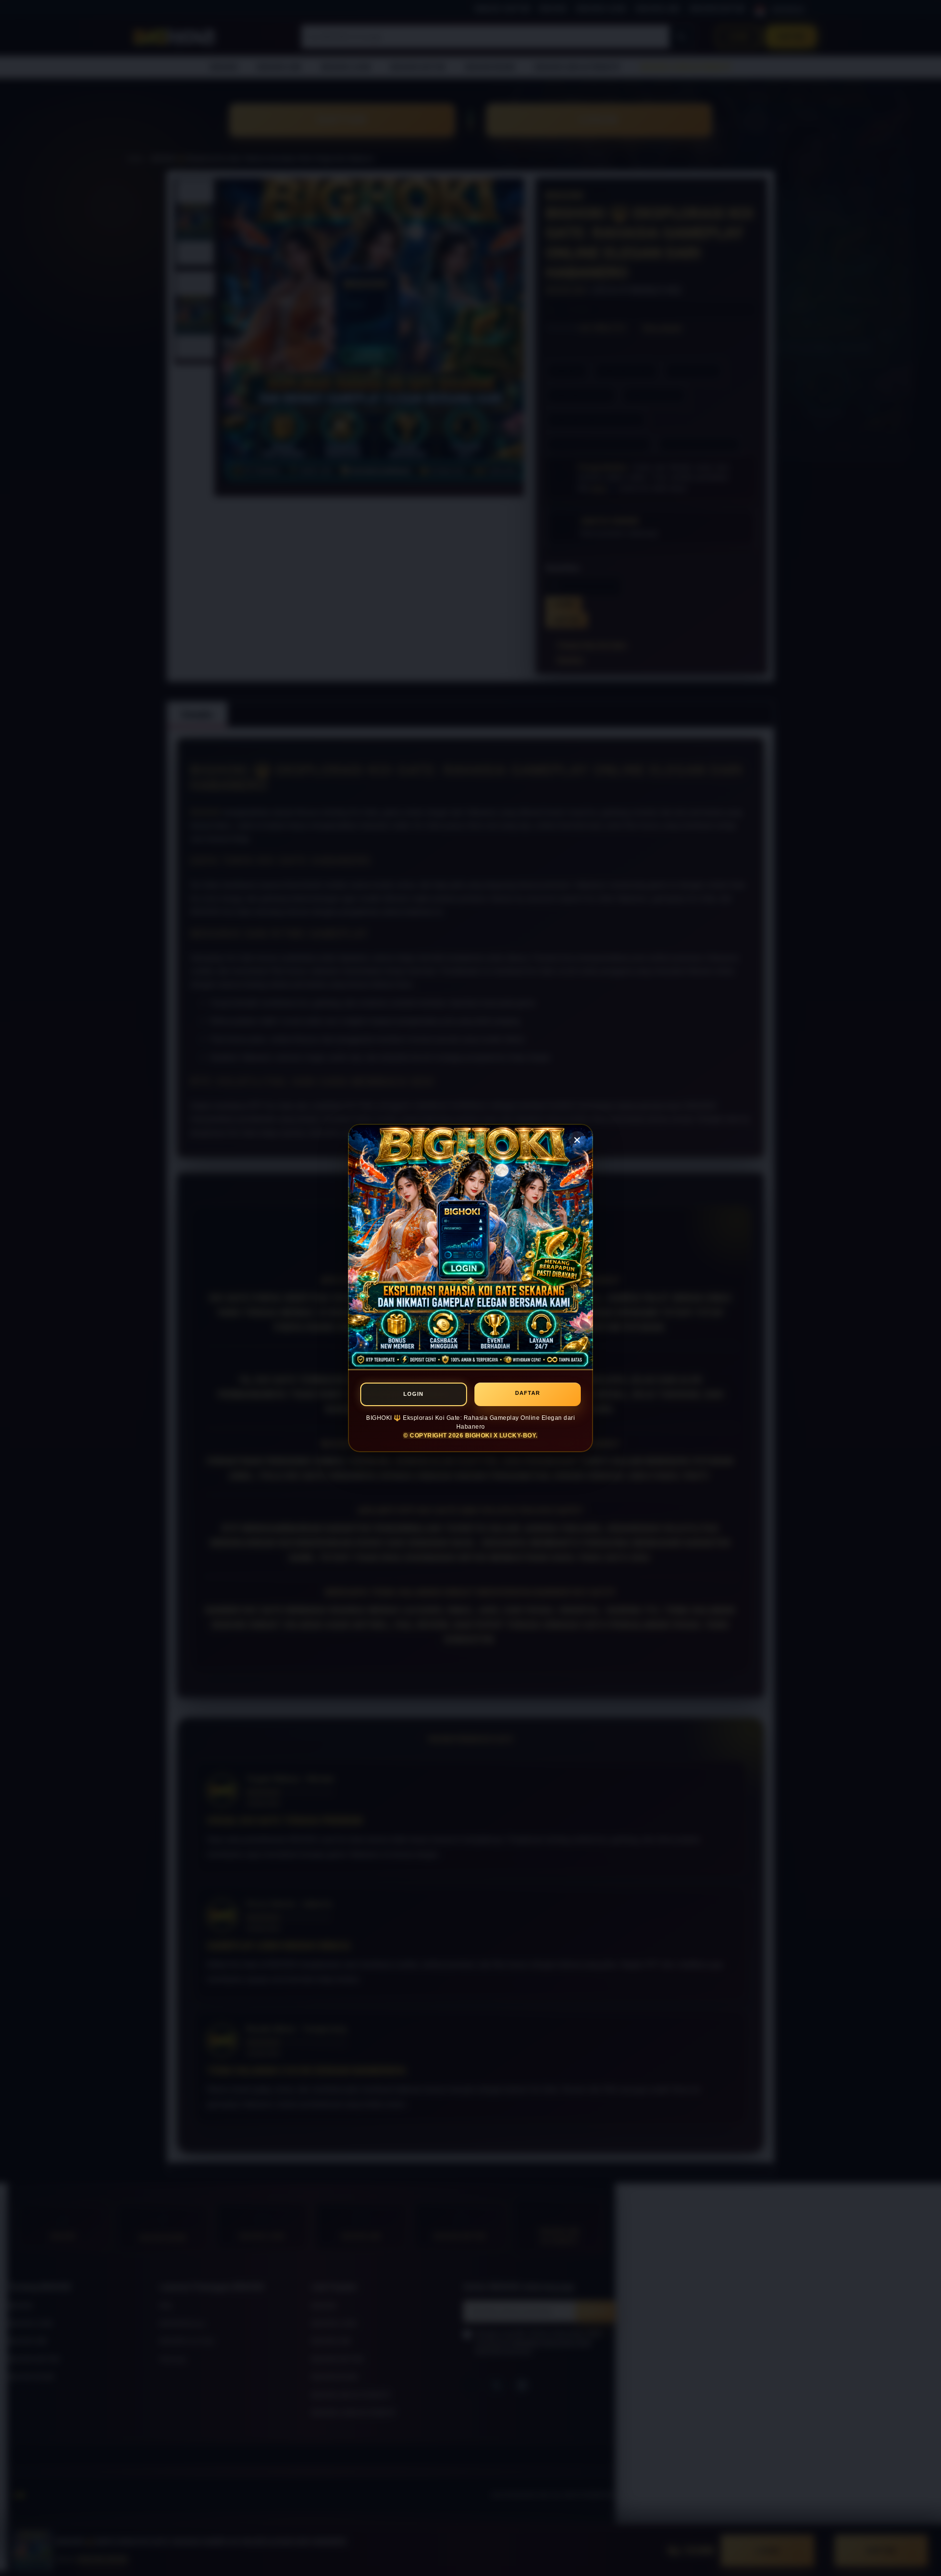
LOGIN (413, 1394)
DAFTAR (528, 1393)
